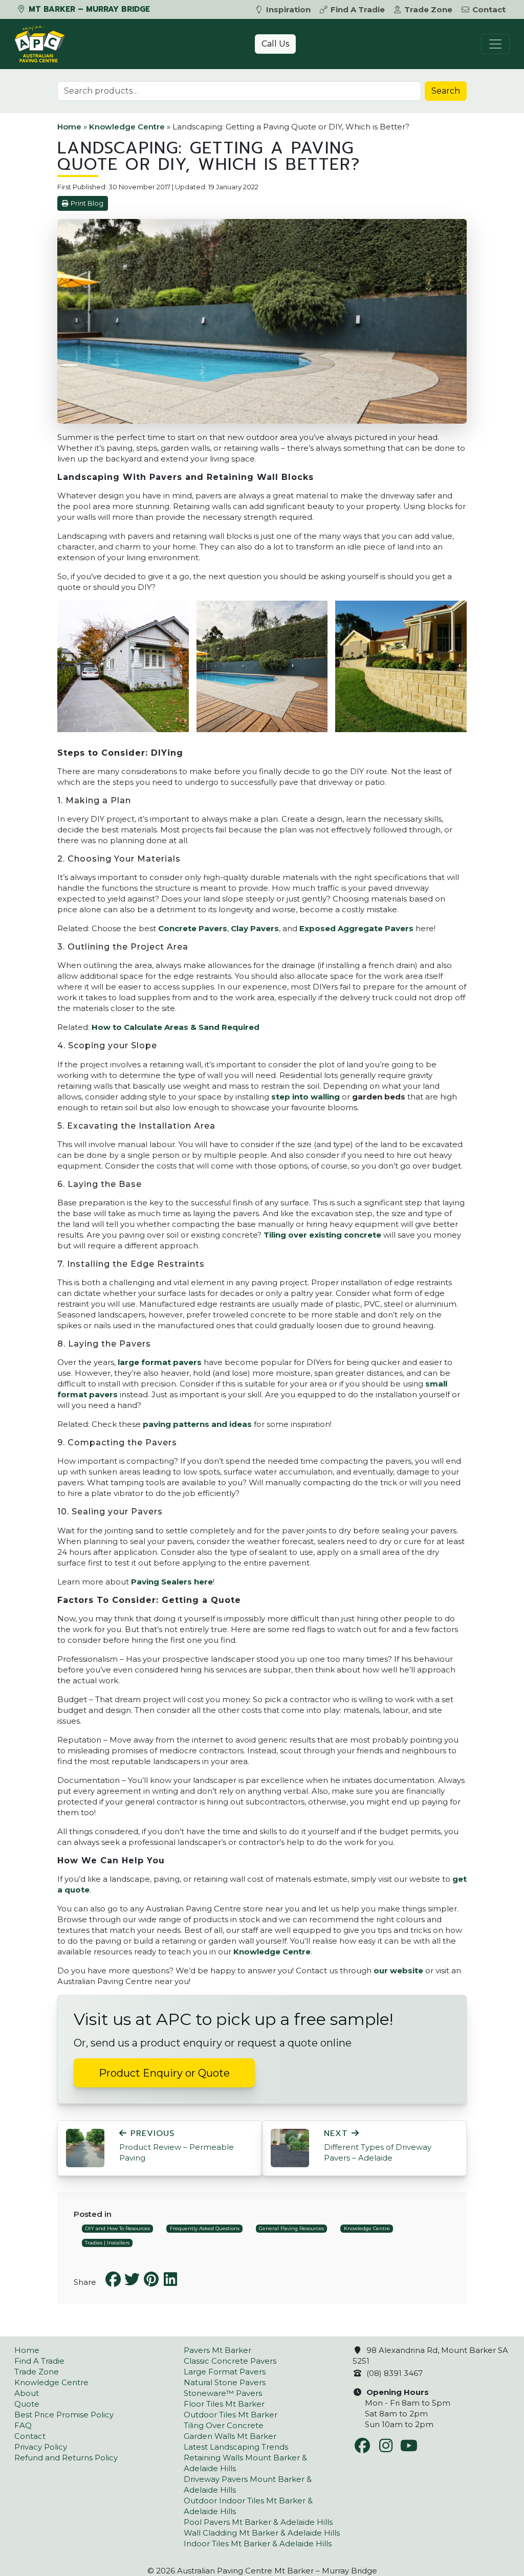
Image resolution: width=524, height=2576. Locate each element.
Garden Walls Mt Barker (230, 2436)
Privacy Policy (41, 2447)
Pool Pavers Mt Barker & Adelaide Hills (258, 2522)
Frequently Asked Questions (205, 2228)
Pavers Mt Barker (217, 2350)
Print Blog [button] (87, 203)
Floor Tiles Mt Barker (224, 2404)
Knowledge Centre (127, 127)
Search (446, 91)
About (27, 2393)
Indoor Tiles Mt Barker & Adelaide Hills (258, 2544)
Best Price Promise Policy (64, 2415)
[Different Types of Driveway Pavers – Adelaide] (290, 2148)
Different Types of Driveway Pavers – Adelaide (378, 2146)
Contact (489, 9)
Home (69, 127)
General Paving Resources (291, 2228)
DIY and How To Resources (117, 2228)
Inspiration (288, 9)
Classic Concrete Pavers (230, 2361)
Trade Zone (428, 9)
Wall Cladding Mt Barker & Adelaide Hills (262, 2533)
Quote (27, 2404)
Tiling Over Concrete (224, 2425)
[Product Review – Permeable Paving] (85, 2148)
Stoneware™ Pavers (223, 2393)
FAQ (23, 2425)
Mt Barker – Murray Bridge (88, 9)
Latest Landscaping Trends (236, 2447)
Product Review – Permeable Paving (177, 2146)
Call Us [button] (275, 44)
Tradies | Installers (107, 2243)
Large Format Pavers (225, 2372)
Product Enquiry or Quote (164, 2073)
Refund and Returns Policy (66, 2458)
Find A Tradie (358, 9)
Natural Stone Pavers (225, 2382)
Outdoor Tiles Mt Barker (231, 2415)
